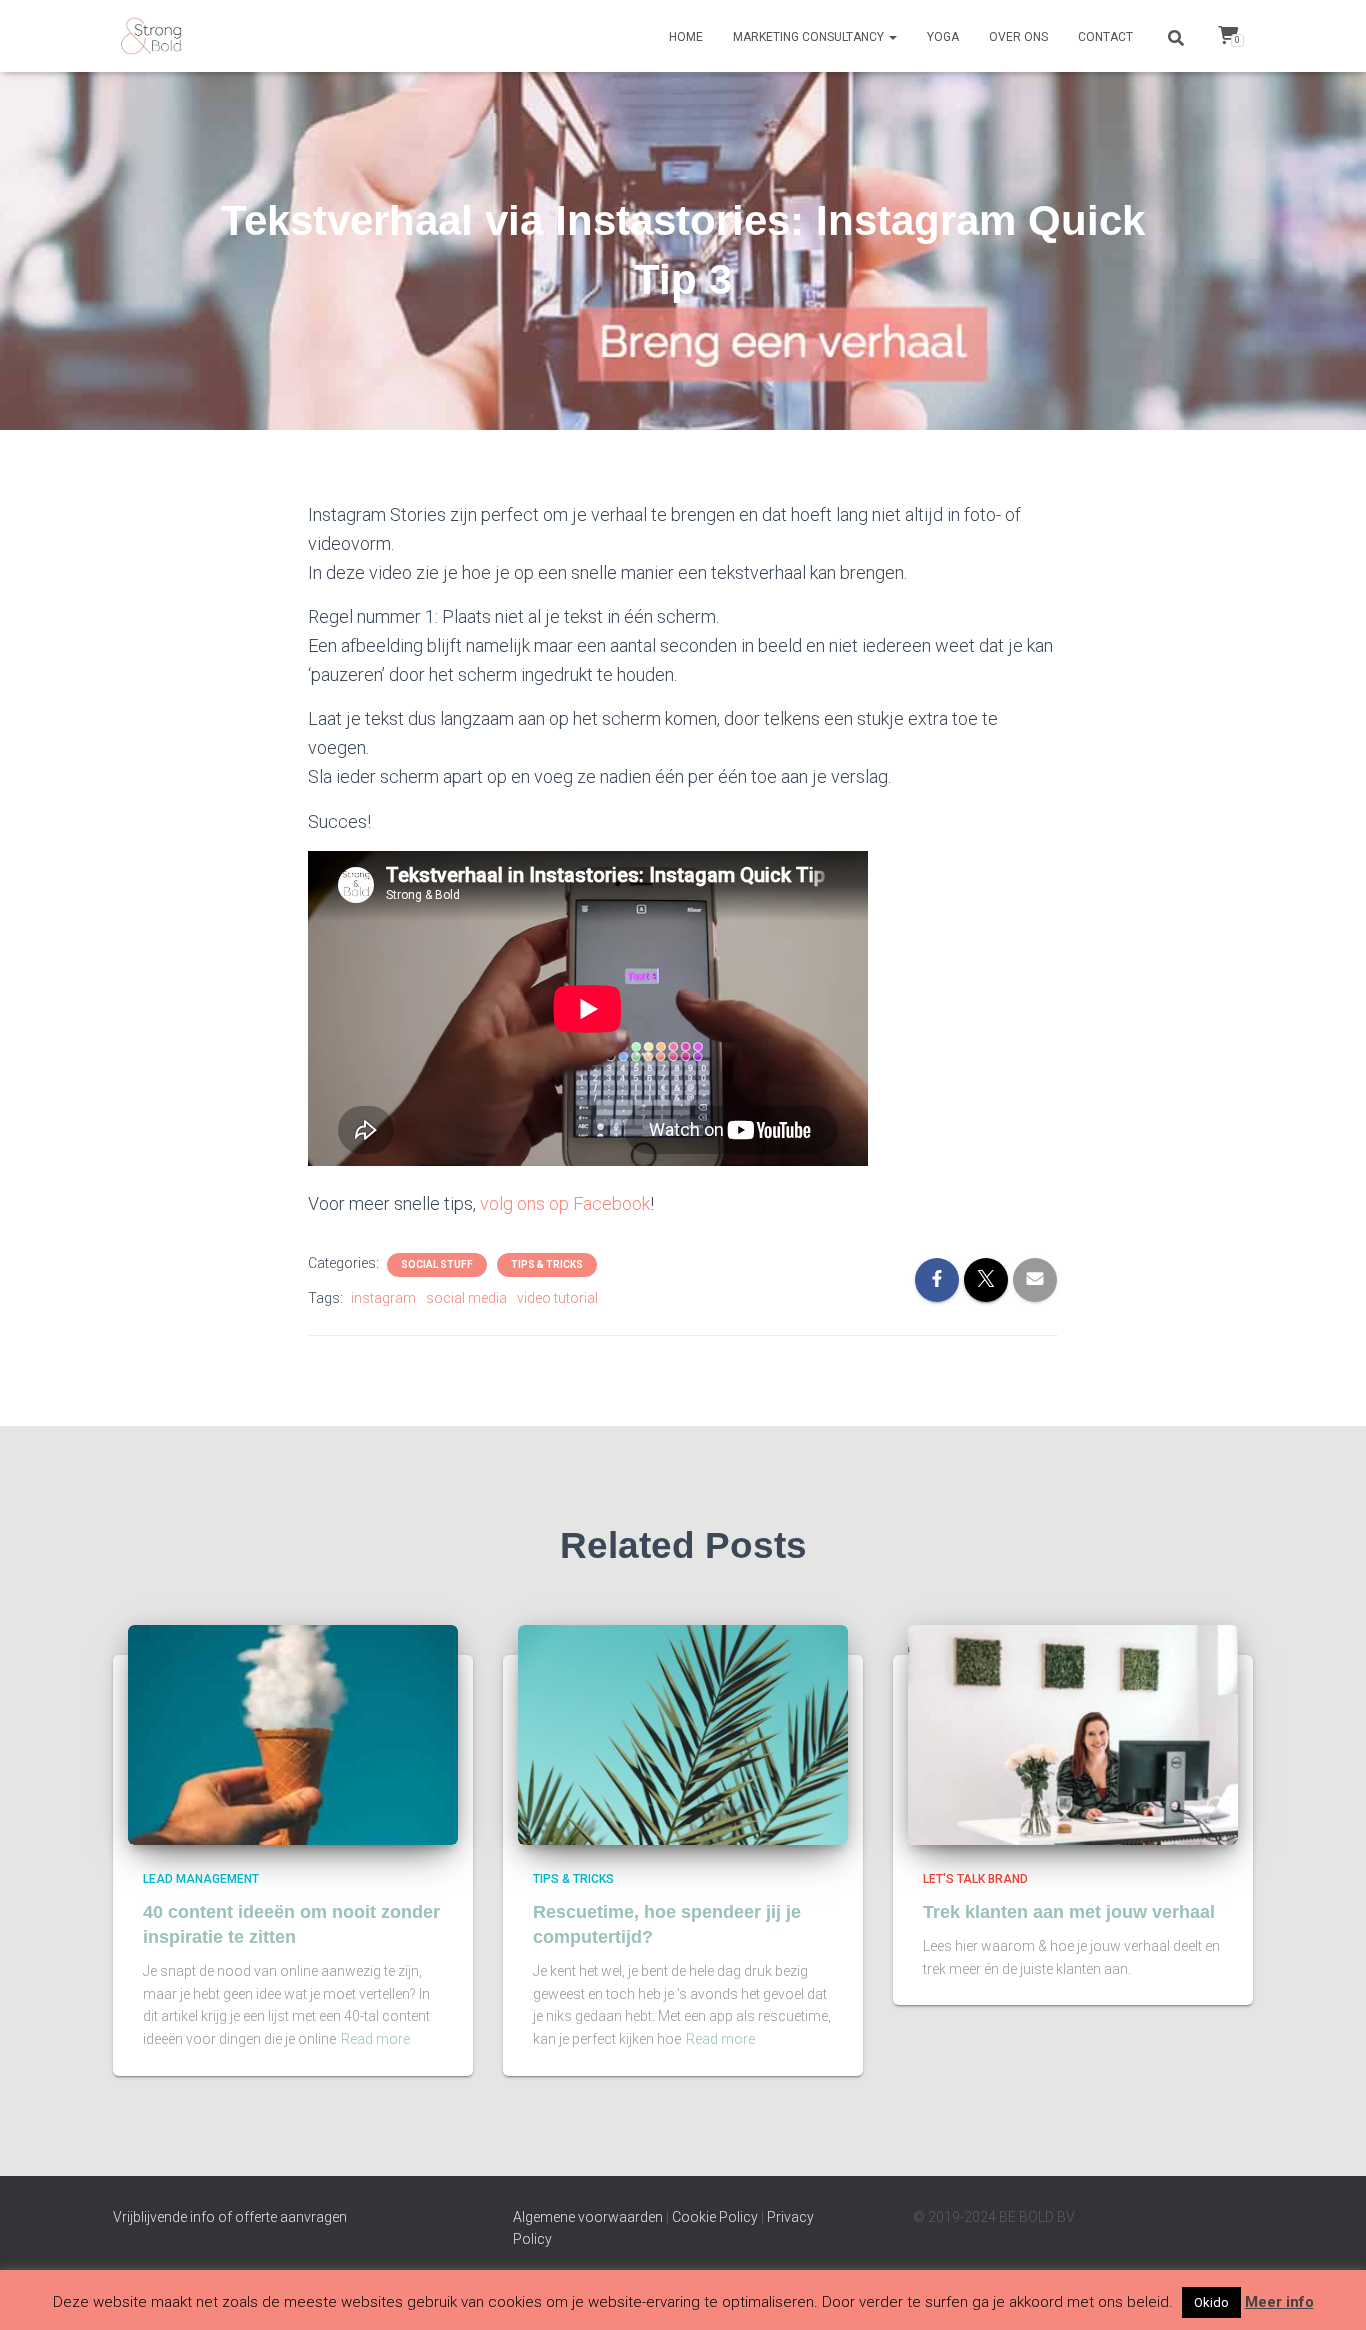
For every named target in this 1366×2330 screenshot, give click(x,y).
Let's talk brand (975, 1879)
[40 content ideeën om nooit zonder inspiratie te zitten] (293, 1734)
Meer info (1279, 2302)
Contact (1105, 37)
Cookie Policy (715, 2217)
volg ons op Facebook (565, 1203)
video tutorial (557, 1298)
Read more (375, 2039)
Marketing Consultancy (810, 37)
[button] (892, 37)
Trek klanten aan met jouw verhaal (1069, 1912)
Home (686, 37)
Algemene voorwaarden (588, 2217)
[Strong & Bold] (150, 36)
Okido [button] (1211, 2302)
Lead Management (201, 1879)
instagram (383, 1298)
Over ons (1018, 37)
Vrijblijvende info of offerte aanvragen (230, 2217)
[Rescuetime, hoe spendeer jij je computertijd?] (683, 1734)
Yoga (943, 37)
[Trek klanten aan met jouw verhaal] (1073, 1734)
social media (466, 1298)
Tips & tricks (547, 1264)
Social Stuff (437, 1264)
